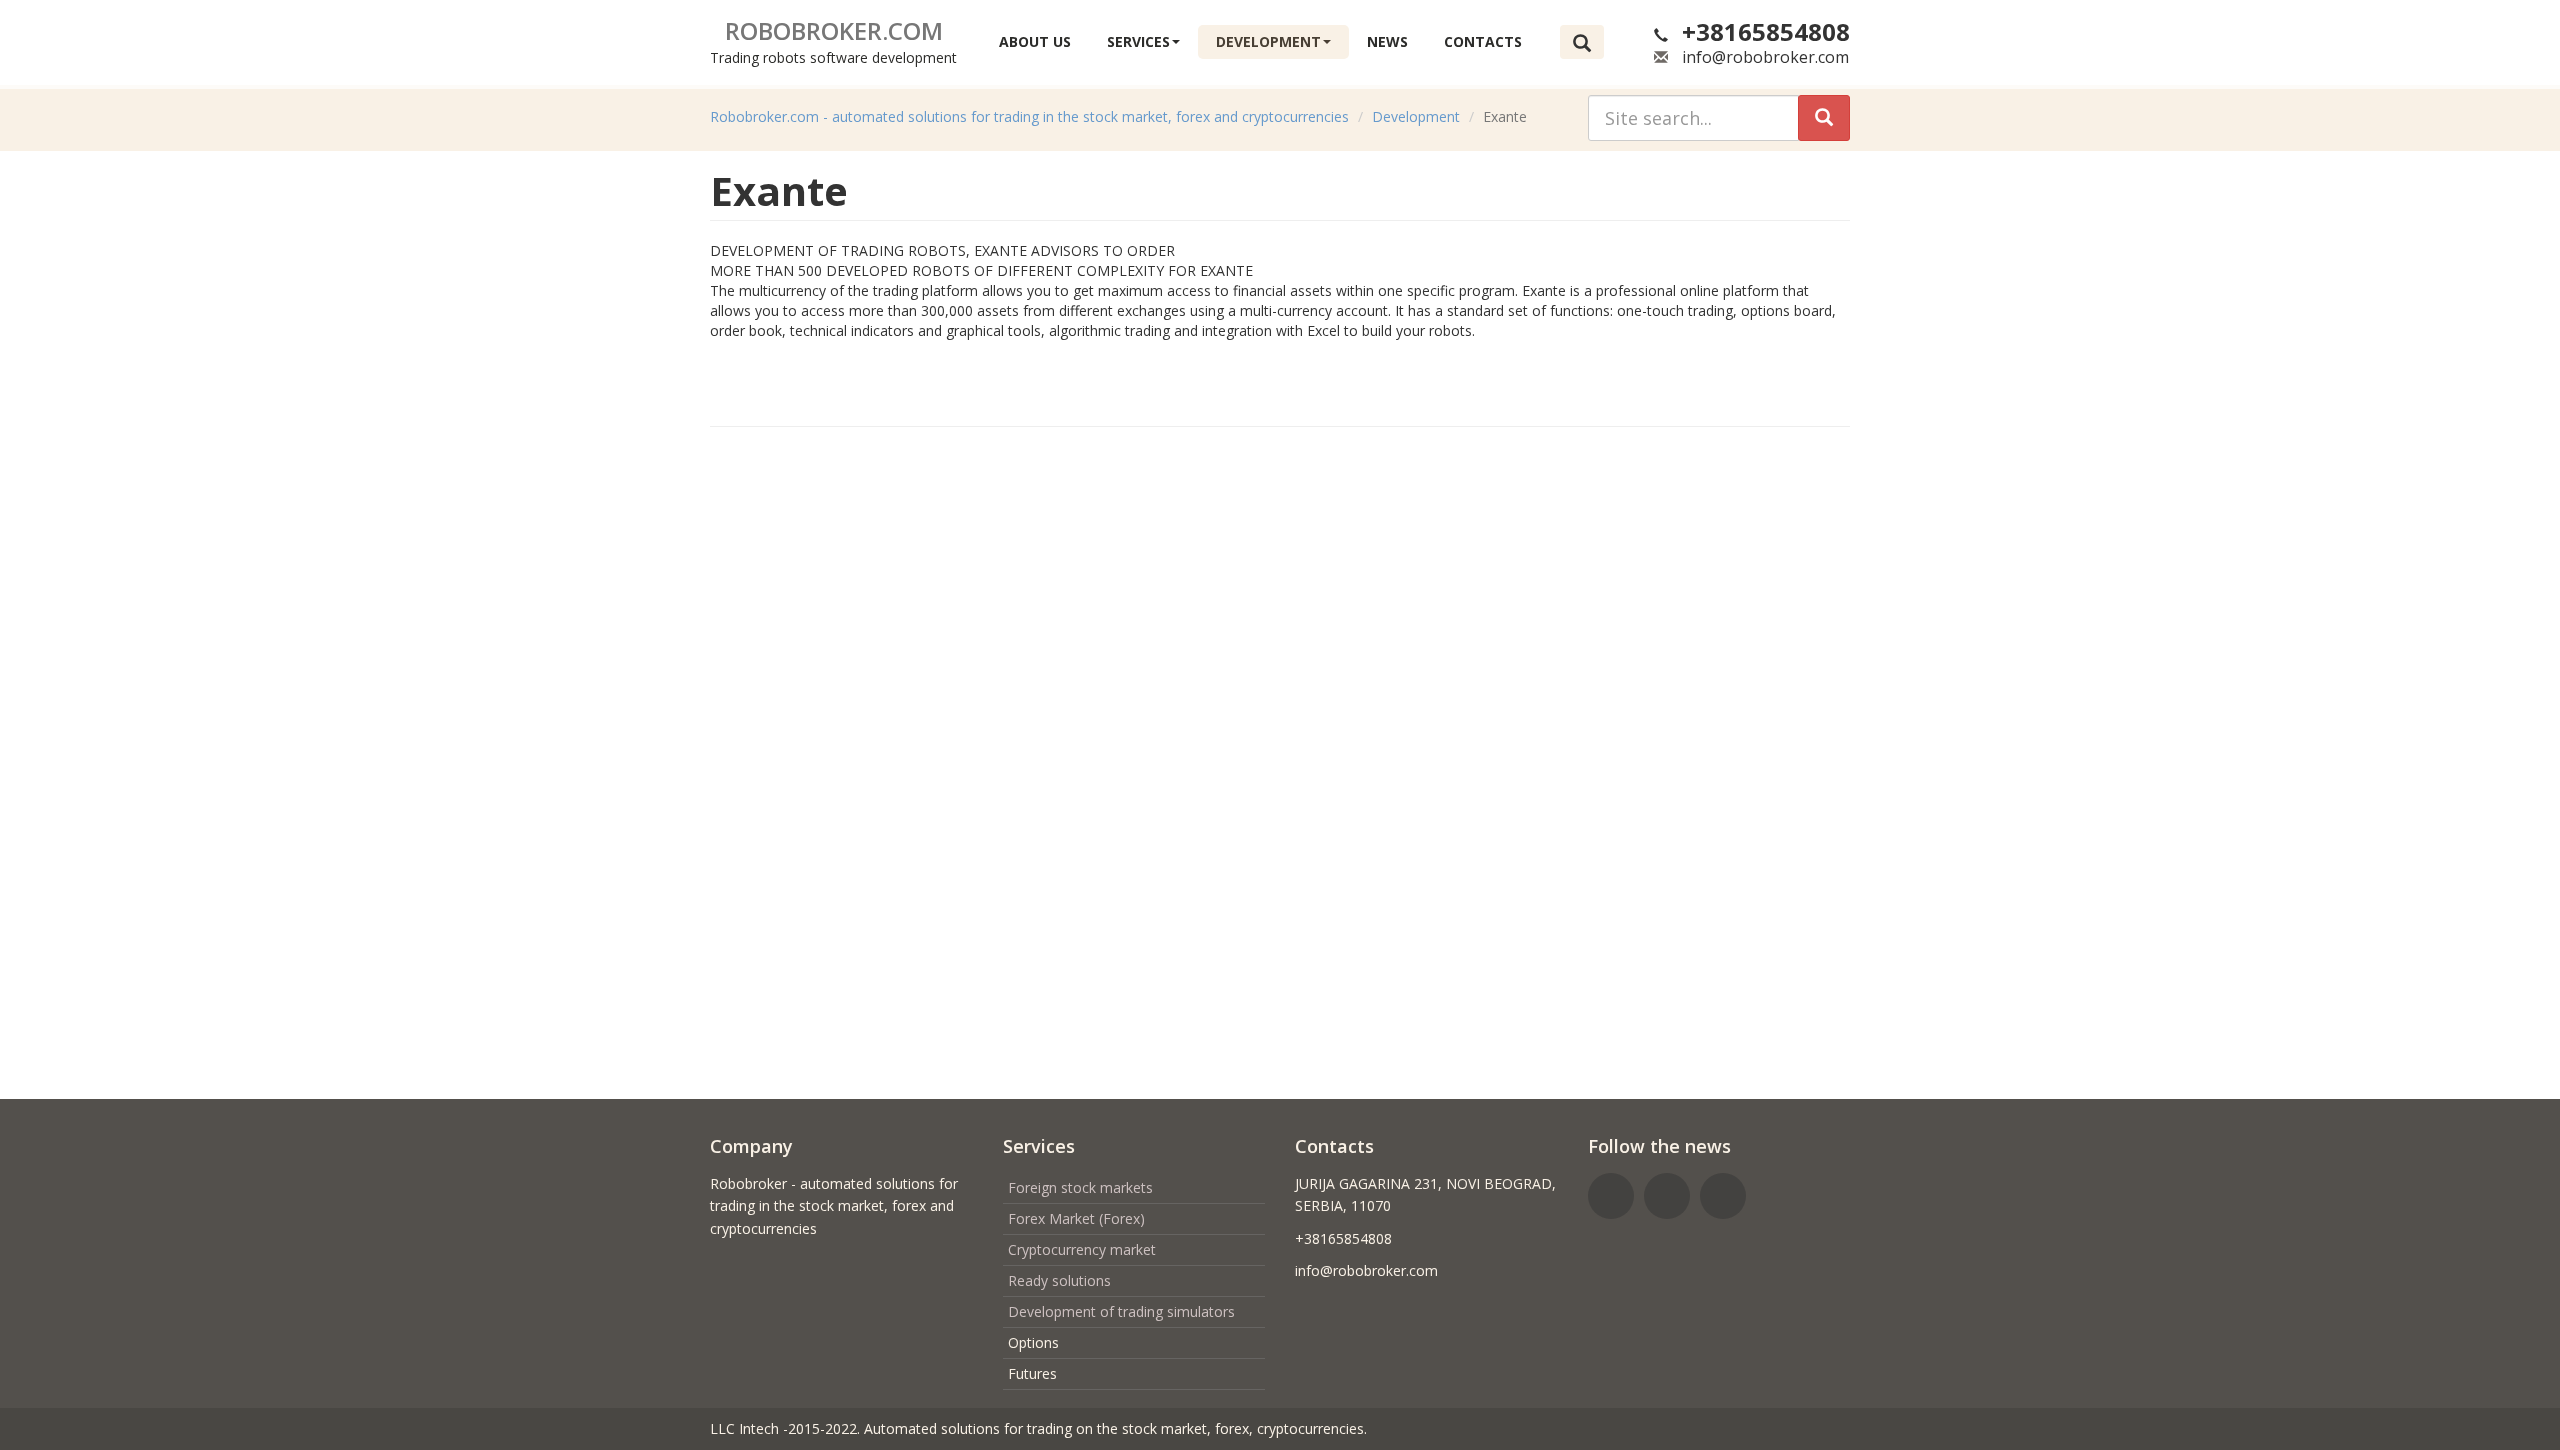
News (1387, 41)
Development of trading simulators (1121, 1311)
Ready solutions (1059, 1280)
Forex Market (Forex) (1076, 1218)
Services (1138, 41)
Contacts (1483, 41)
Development (1268, 41)
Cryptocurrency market (1082, 1249)
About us (1035, 41)
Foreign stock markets (1080, 1187)
